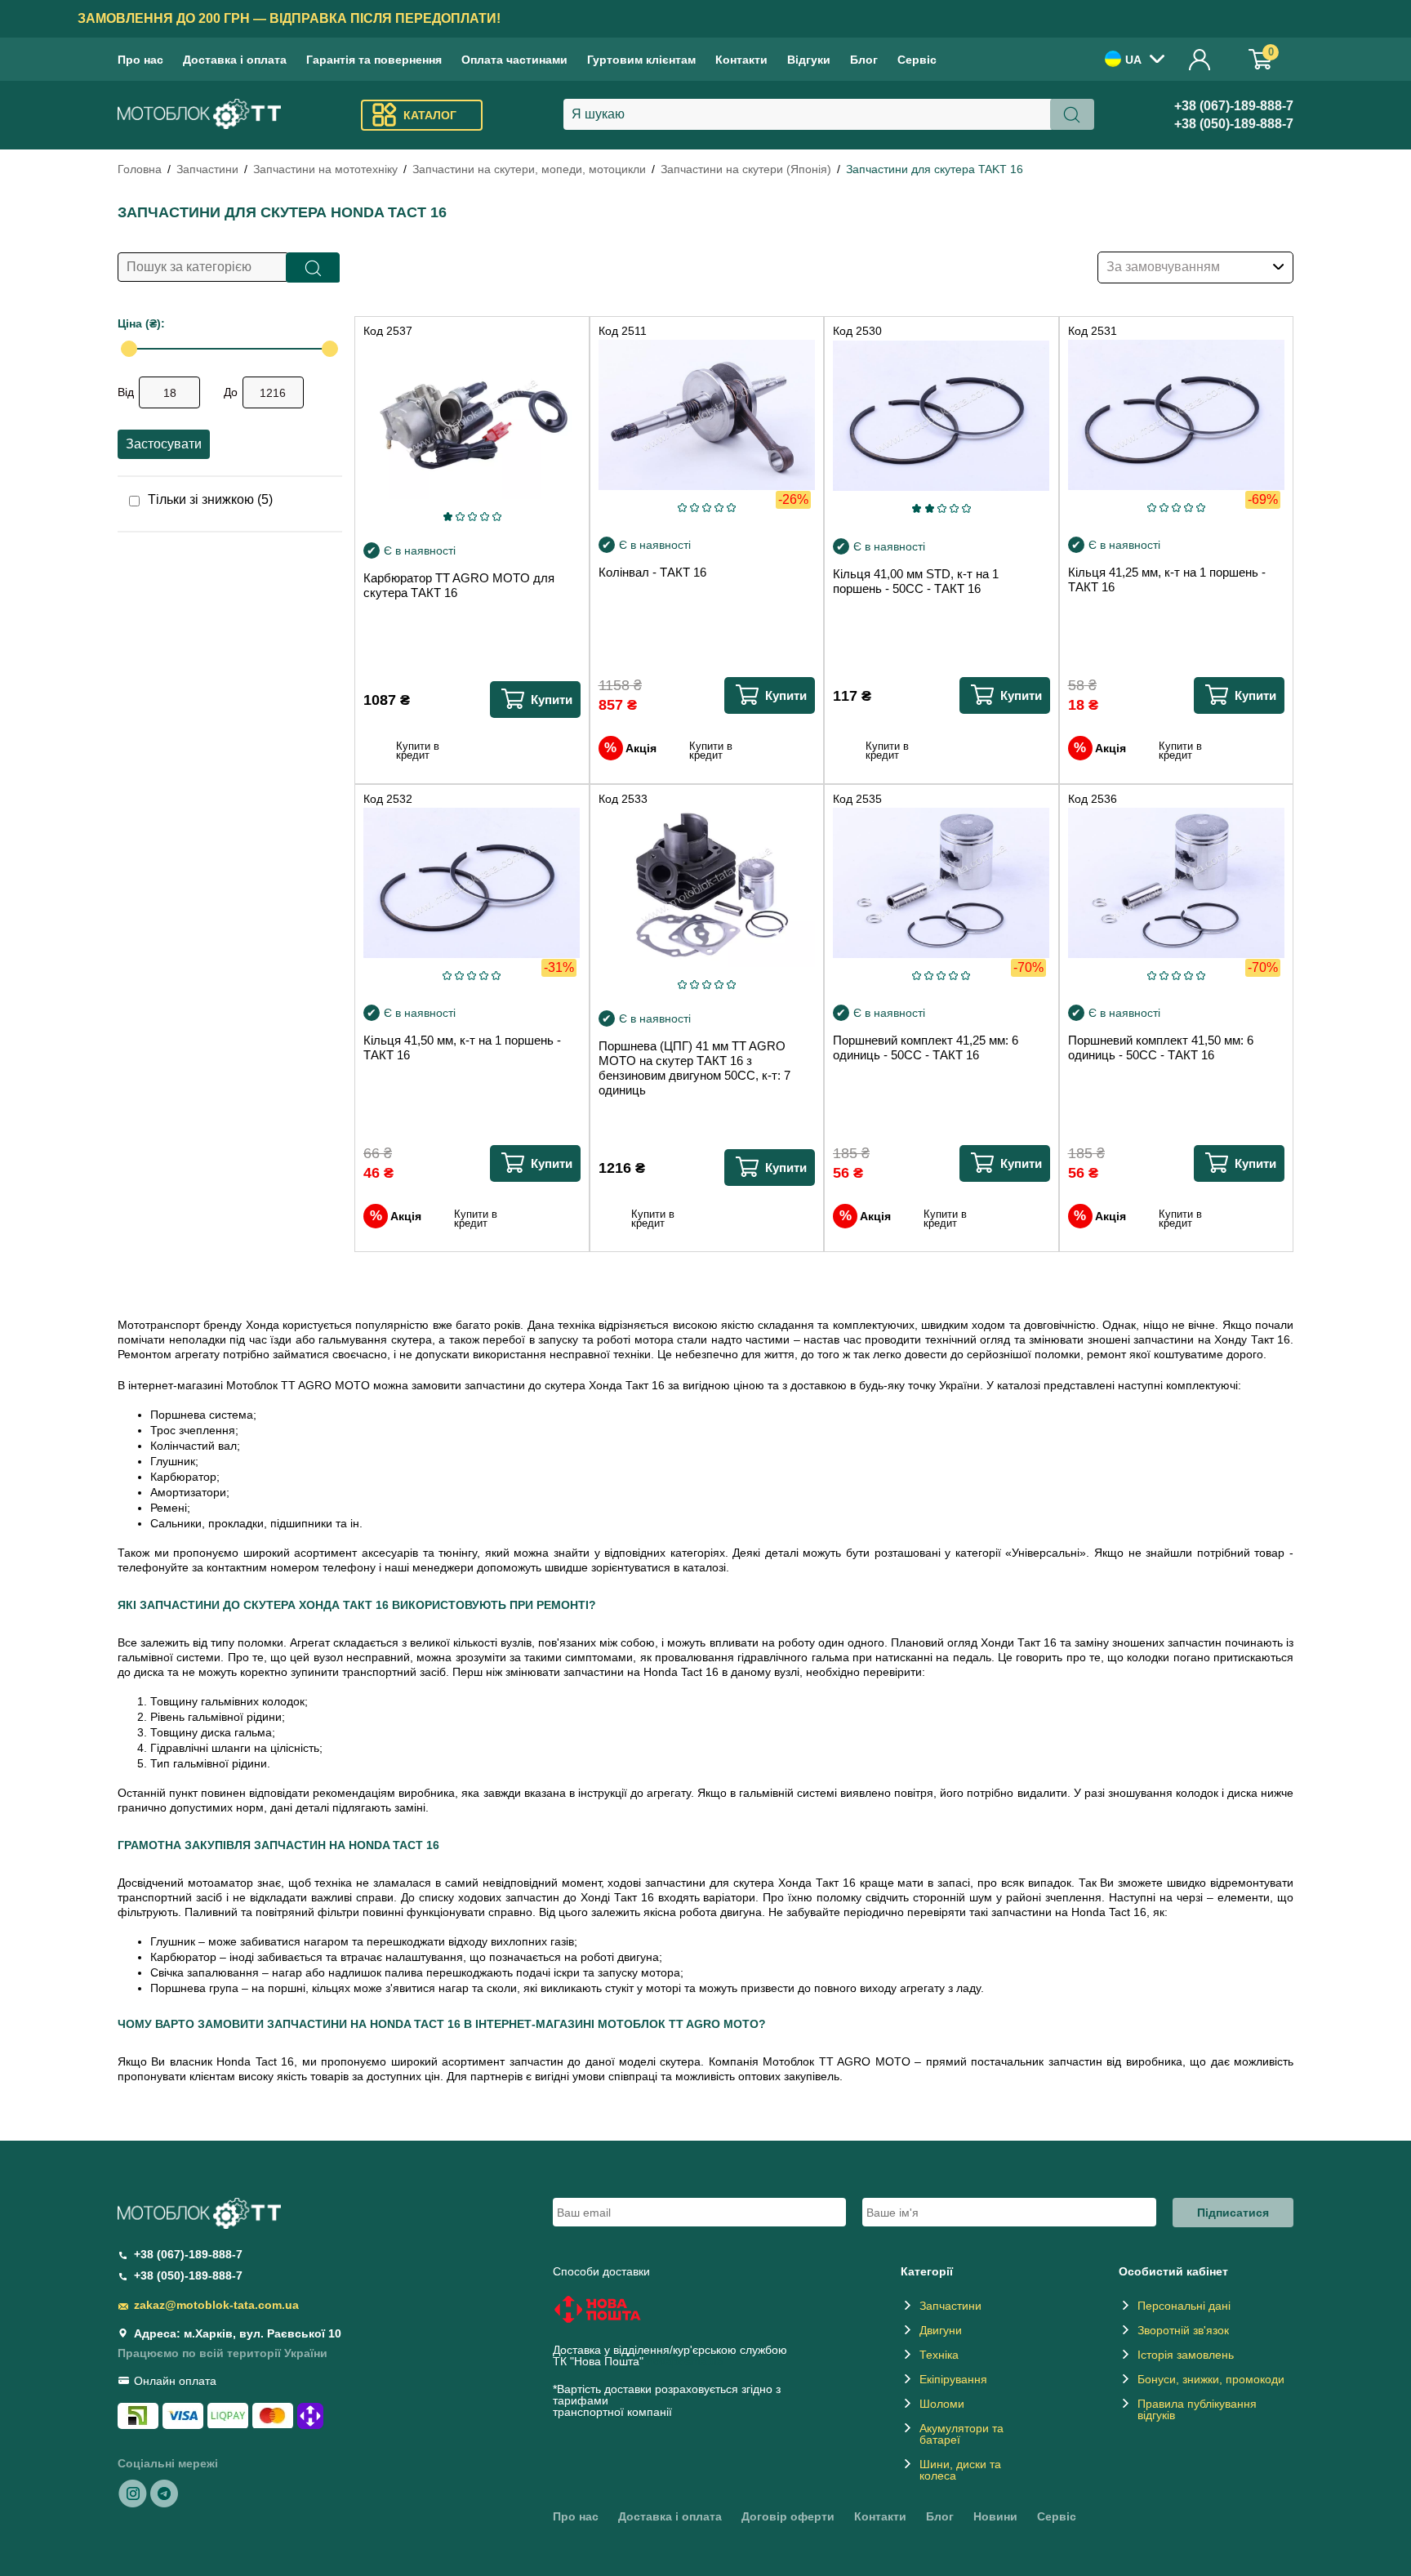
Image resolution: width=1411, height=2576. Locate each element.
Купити (552, 700)
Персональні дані (1184, 2306)
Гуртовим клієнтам (641, 60)
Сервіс (917, 60)
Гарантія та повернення (374, 60)
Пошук (313, 267)
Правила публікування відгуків (1197, 2409)
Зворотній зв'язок (1183, 2330)
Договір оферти (788, 2516)
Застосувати (164, 444)
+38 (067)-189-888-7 (1234, 106)
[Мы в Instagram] (133, 2493)
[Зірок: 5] (497, 517)
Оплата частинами (514, 60)
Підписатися (1233, 2213)
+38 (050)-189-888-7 (1234, 124)
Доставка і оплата (235, 60)
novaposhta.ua (685, 2361)
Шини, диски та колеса (960, 2470)
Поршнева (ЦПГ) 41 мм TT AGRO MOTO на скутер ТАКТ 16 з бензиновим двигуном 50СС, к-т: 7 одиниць (694, 1068)
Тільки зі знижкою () (210, 500)
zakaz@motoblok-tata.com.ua (216, 2305)
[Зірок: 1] (447, 517)
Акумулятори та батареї (961, 2434)
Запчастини (207, 169)
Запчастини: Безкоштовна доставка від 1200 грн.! (706, 18)
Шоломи (942, 2404)
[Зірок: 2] (460, 517)
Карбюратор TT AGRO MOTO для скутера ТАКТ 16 (459, 585)
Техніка (939, 2355)
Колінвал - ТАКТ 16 (652, 572)
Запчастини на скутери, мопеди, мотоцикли (529, 169)
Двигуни (941, 2330)
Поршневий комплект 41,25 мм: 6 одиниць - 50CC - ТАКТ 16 (926, 1047)
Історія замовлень (1186, 2355)
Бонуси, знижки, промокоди (1211, 2379)
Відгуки (809, 60)
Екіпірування (953, 2379)
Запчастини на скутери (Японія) (746, 169)
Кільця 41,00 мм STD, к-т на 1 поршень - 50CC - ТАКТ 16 (916, 581)
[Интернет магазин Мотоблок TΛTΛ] (199, 116)
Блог (864, 60)
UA (1133, 60)
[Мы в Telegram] (164, 2493)
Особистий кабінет (1200, 59)
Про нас (140, 60)
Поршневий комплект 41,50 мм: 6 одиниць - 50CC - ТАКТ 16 (1161, 1047)
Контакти (741, 60)
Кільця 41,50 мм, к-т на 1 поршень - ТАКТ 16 (462, 1047)
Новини (995, 2516)
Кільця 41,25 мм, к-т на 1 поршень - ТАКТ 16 (1167, 579)
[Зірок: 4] (485, 517)
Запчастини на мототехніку (325, 169)
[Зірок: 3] (472, 517)
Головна (140, 169)
